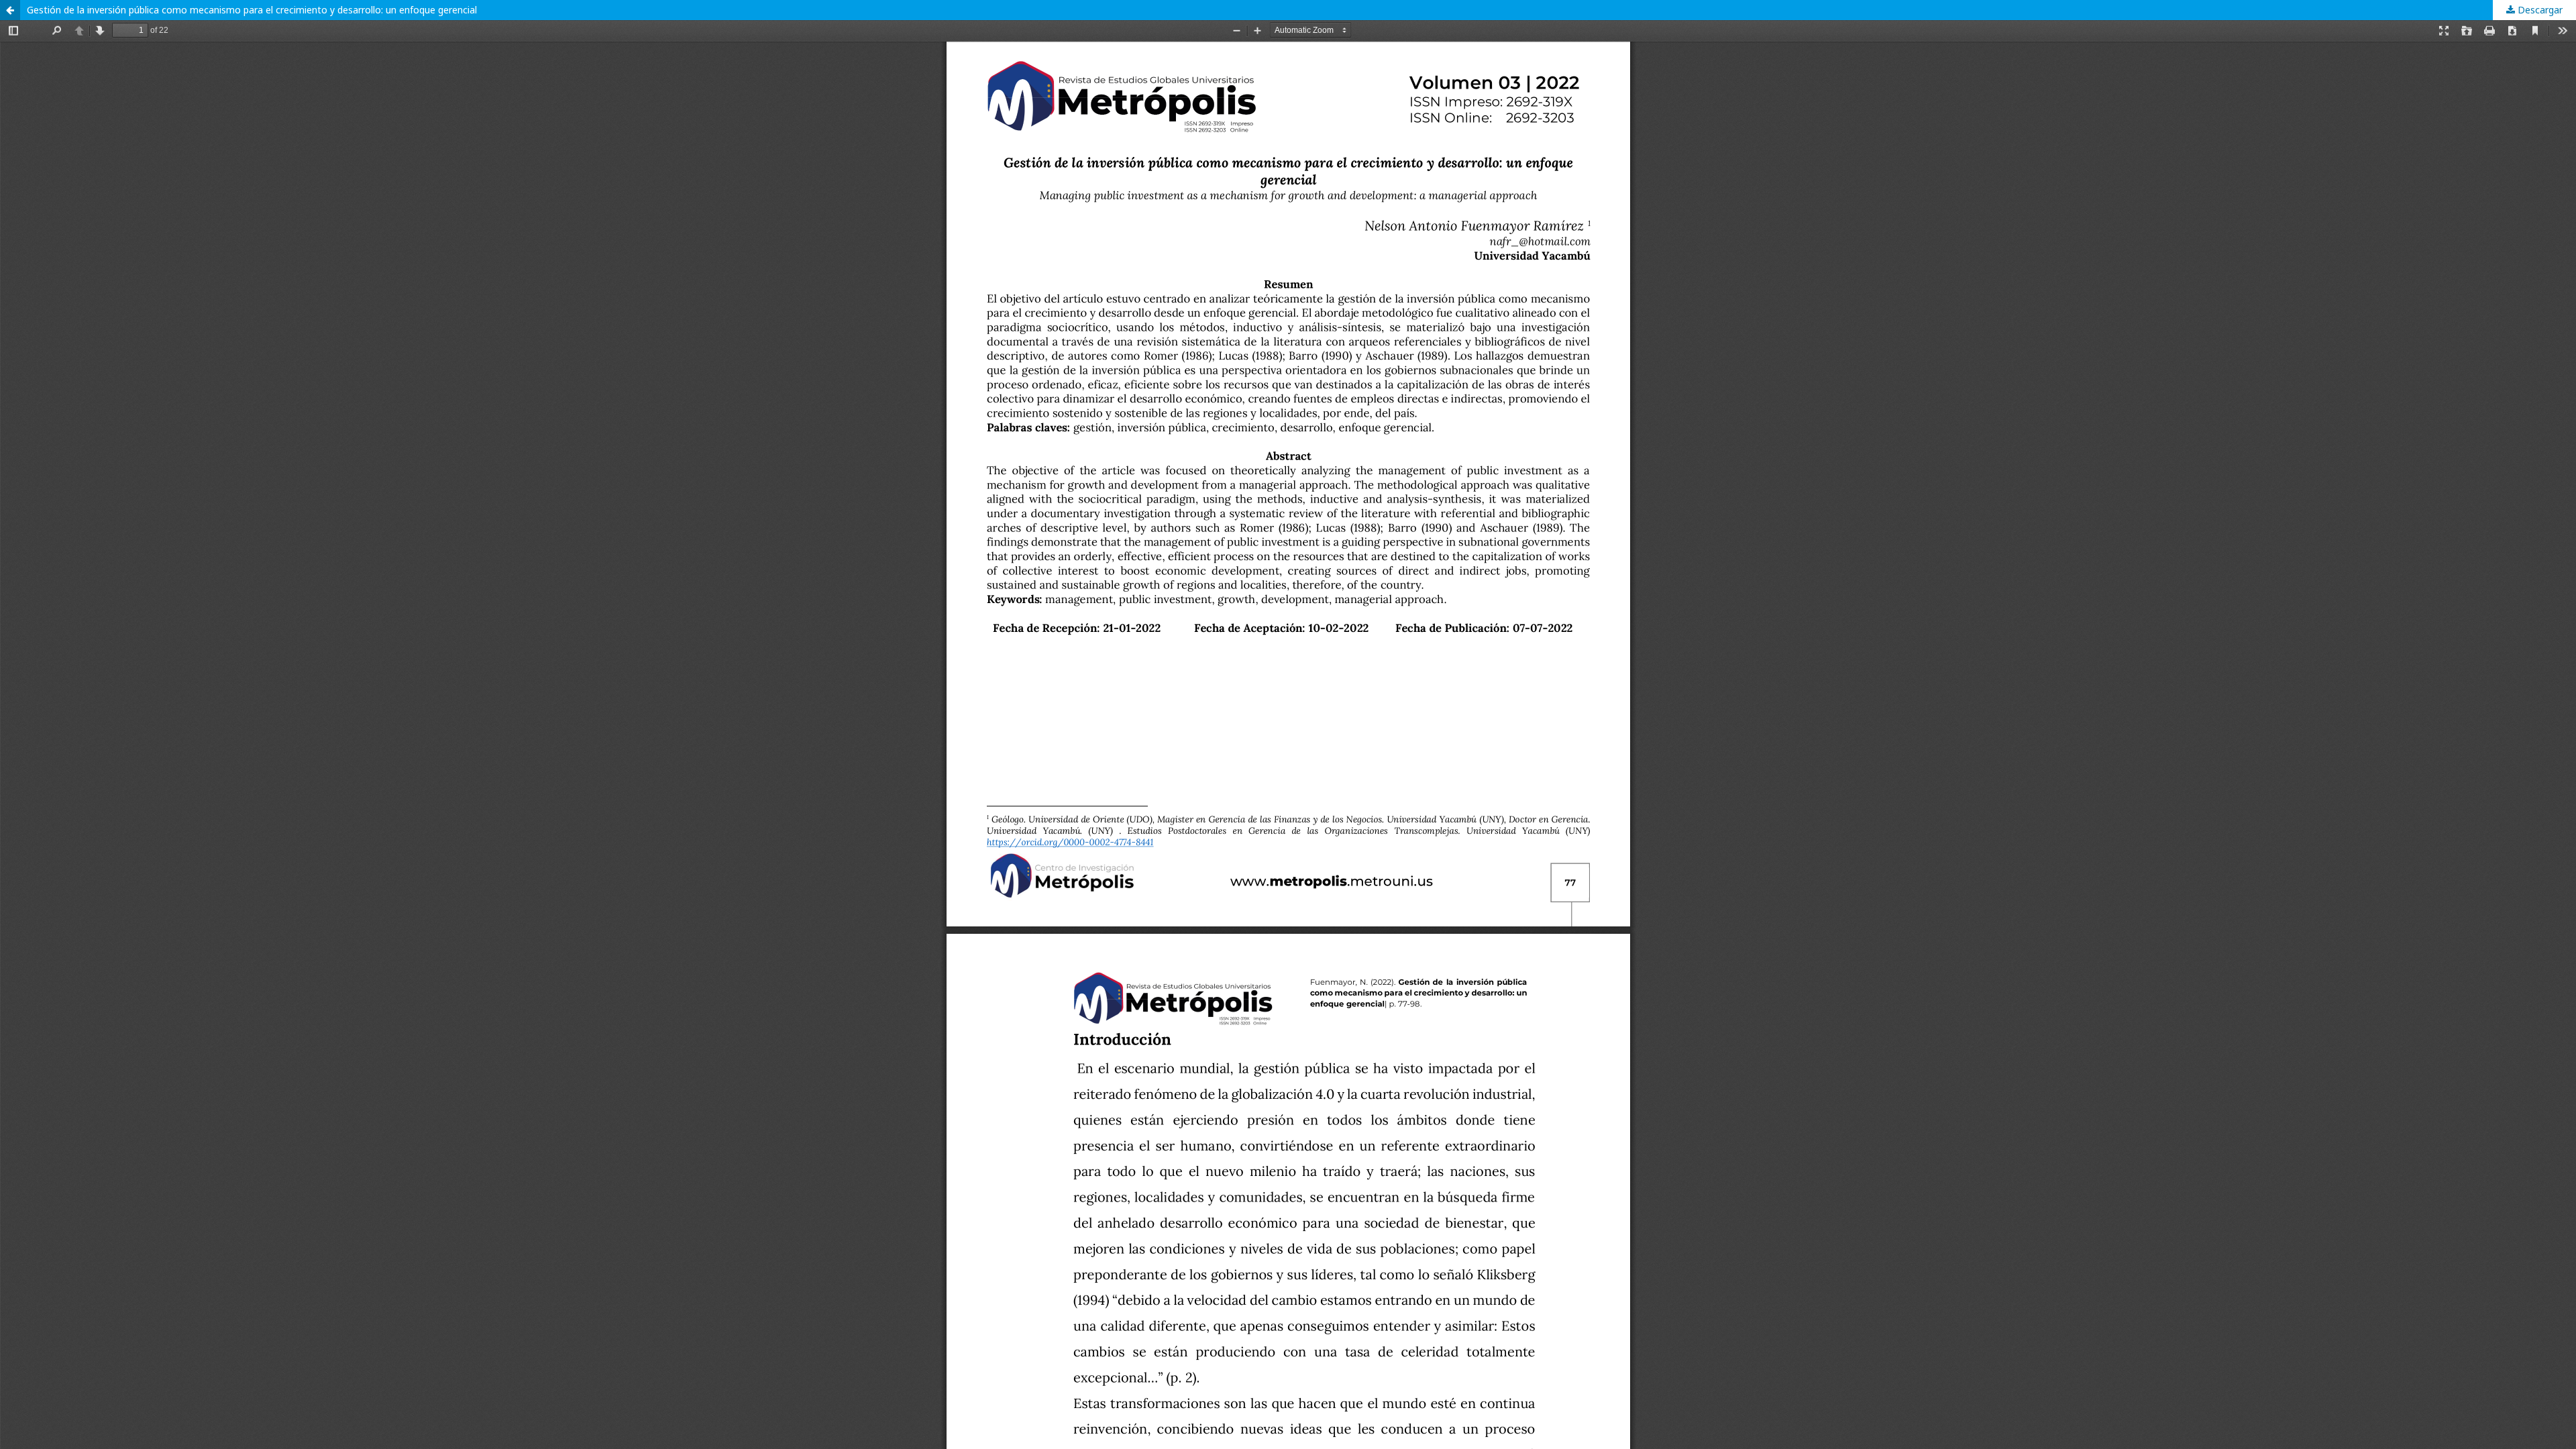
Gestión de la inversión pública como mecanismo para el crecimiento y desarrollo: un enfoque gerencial (252, 10)
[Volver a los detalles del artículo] (10, 10)
